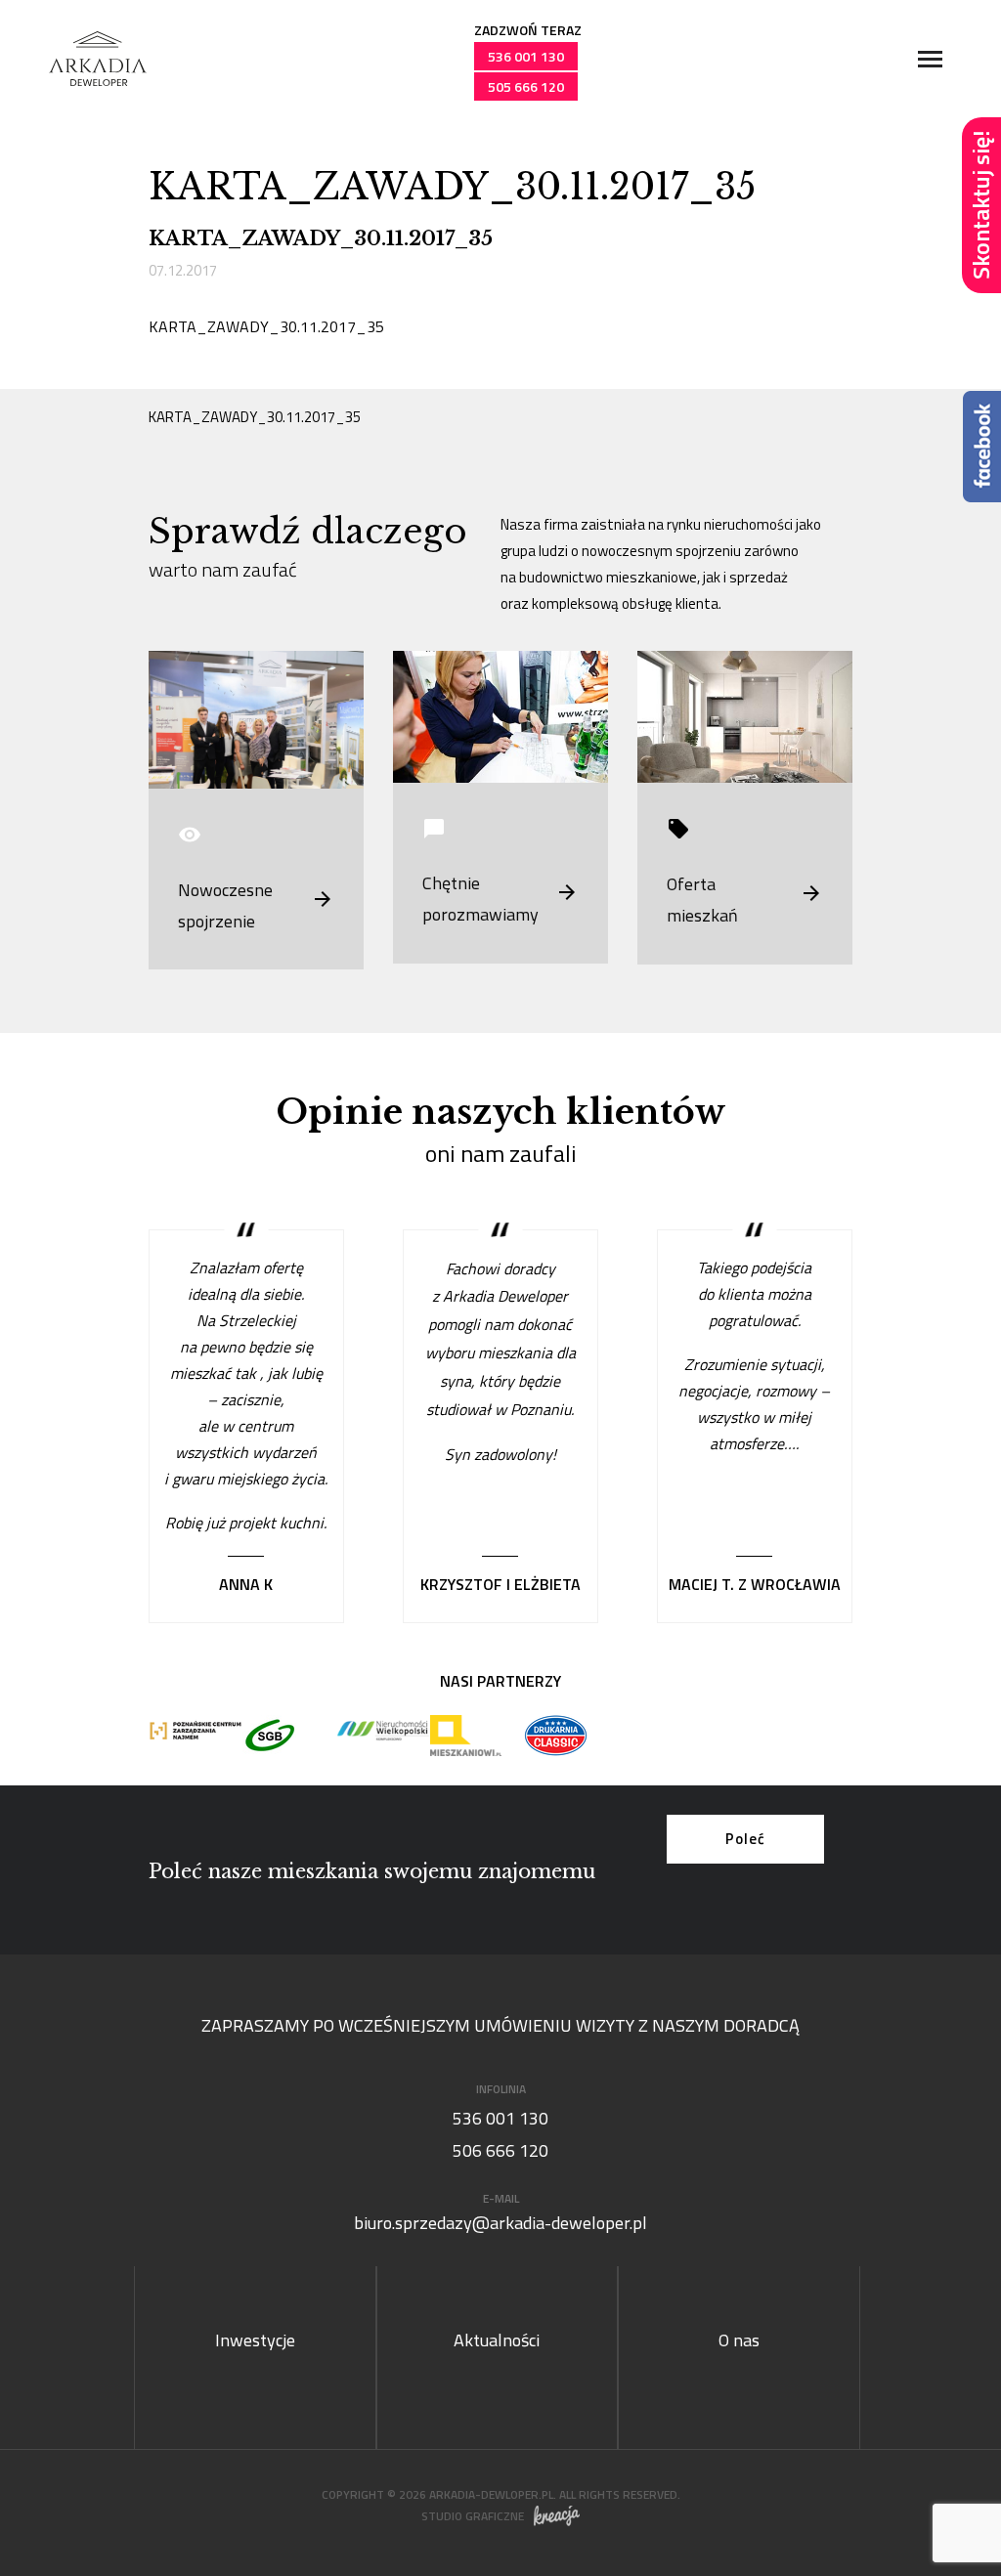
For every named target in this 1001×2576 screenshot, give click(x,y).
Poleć (745, 1839)
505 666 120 (526, 86)
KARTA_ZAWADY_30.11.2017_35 (266, 326)
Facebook (982, 447)
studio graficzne (473, 2516)
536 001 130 (526, 56)
